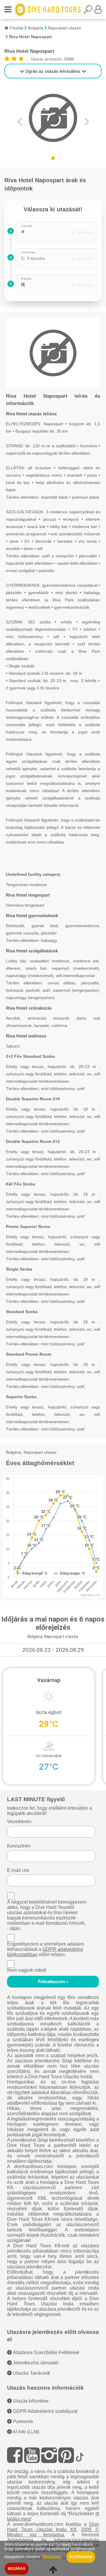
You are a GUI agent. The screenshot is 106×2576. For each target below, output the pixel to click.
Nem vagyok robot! (27, 1970)
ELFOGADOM (81, 2557)
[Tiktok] (80, 2455)
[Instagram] (49, 2455)
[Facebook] (15, 2455)
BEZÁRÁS (17, 2569)
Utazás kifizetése (30, 2401)
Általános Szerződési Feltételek (45, 2353)
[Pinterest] (66, 2455)
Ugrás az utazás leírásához (53, 71)
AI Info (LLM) (25, 2432)
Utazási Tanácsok (31, 2373)
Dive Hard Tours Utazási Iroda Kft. (53, 2527)
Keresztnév (19, 1846)
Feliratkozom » (53, 1982)
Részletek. (52, 2557)
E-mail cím (18, 1870)
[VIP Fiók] (98, 11)
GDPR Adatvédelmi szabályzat (45, 2411)
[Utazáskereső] (89, 11)
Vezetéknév (19, 1822)
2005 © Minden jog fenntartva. (53, 2532)
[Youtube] (32, 2455)
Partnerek (23, 2421)
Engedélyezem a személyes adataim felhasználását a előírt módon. (45, 1949)
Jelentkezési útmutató (35, 2363)
